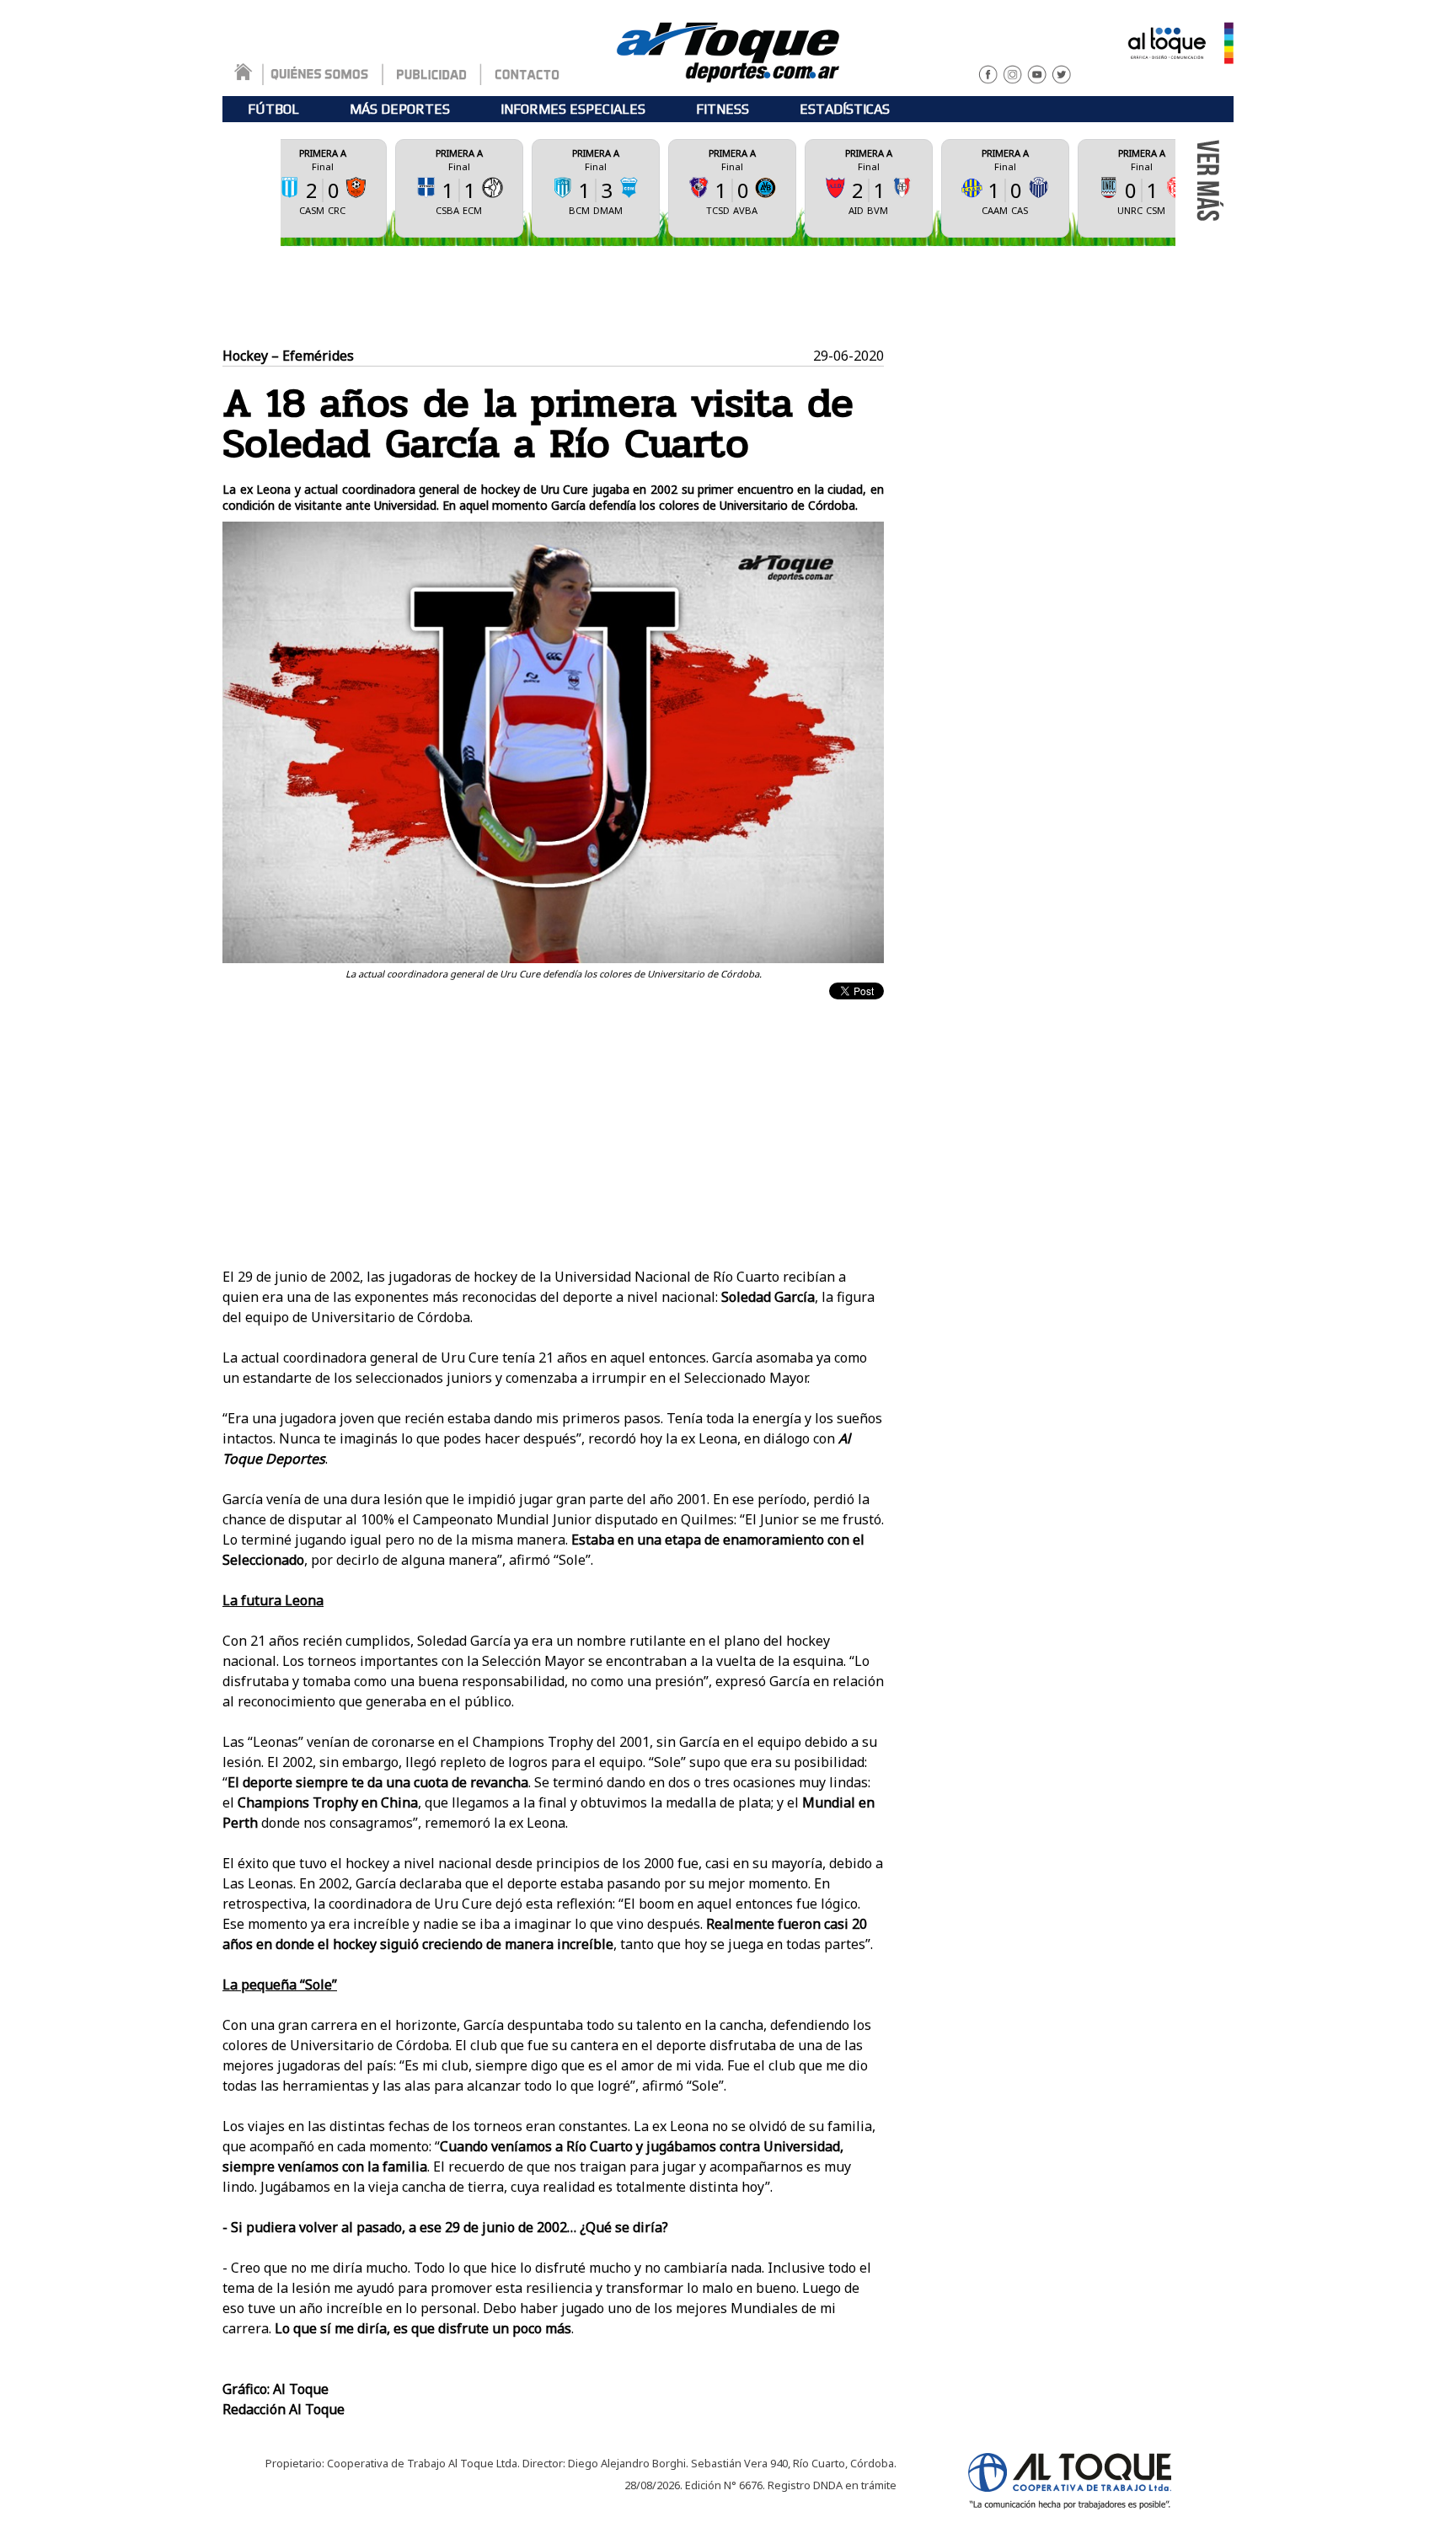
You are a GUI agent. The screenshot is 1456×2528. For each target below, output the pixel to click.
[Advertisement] (728, 297)
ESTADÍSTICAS (845, 109)
